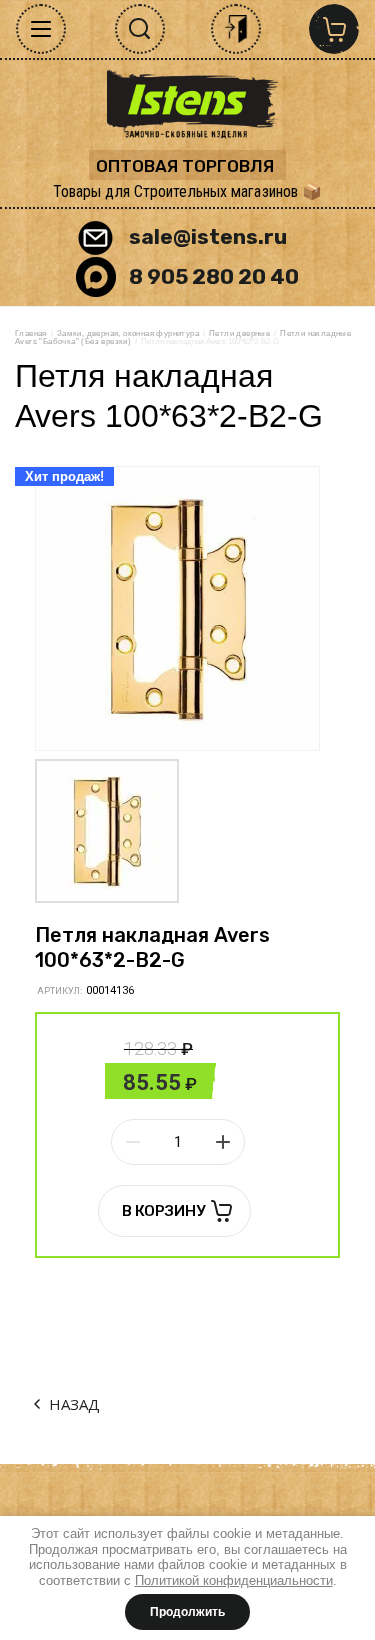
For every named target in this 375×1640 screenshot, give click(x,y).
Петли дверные (239, 333)
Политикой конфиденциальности (234, 1580)
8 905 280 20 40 (214, 276)
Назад (74, 1404)
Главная (31, 333)
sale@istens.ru (208, 236)
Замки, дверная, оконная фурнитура (128, 333)
